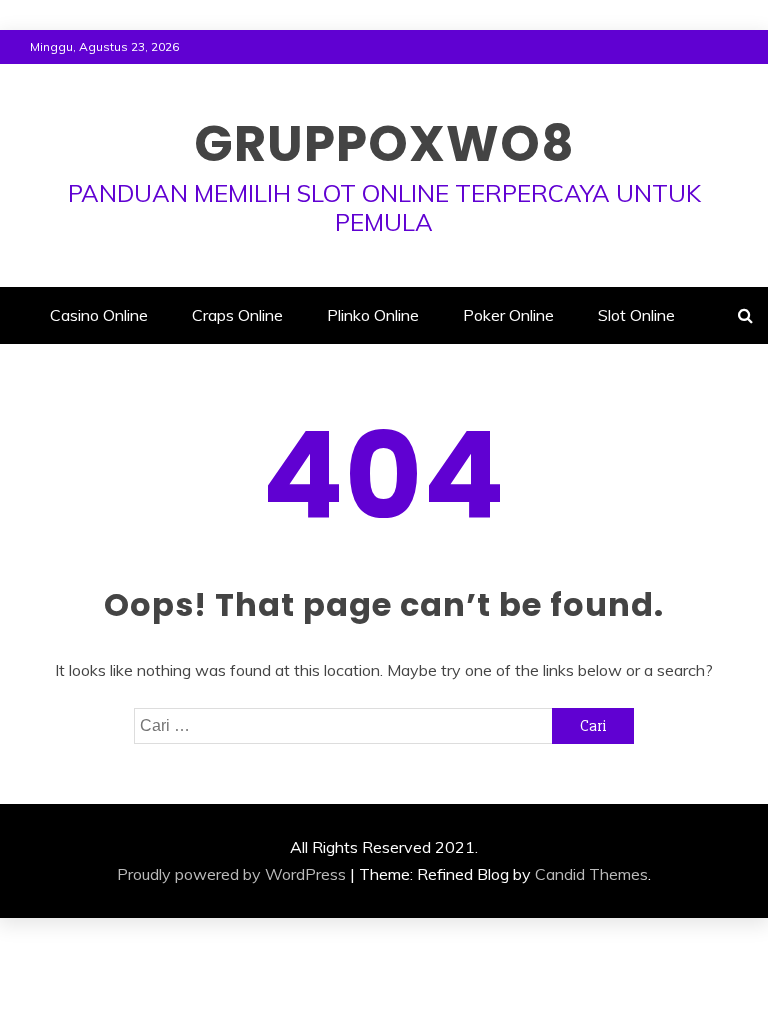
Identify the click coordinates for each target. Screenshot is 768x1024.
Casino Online (99, 315)
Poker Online (508, 315)
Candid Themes (591, 874)
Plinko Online (373, 315)
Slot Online (636, 315)
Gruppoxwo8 (384, 143)
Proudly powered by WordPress (231, 874)
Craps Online (237, 315)
